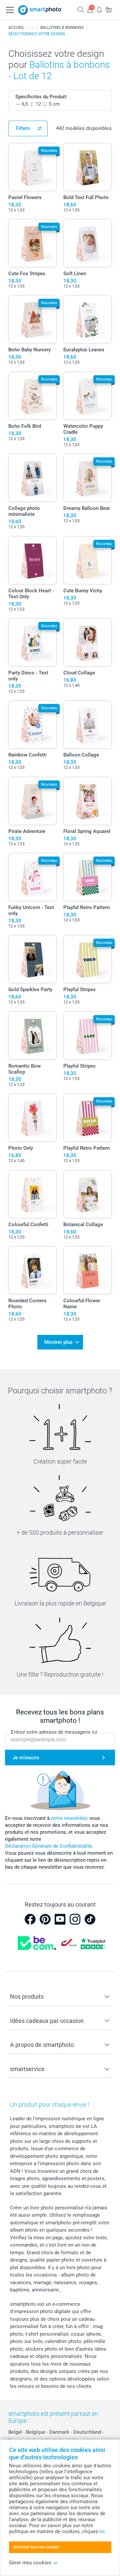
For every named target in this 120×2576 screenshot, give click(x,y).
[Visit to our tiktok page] (90, 1919)
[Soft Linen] (87, 243)
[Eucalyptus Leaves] (87, 319)
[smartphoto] (40, 10)
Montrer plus (58, 1342)
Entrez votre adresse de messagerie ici (54, 1732)
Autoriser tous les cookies (36, 2547)
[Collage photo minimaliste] (32, 478)
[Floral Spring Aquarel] (87, 801)
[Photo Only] (32, 1118)
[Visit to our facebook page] (30, 1919)
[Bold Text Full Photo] (87, 167)
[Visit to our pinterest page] (45, 1919)
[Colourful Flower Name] (87, 1270)
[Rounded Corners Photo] (32, 1270)
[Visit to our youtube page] (60, 1919)
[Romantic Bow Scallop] (32, 1036)
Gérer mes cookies (30, 2563)
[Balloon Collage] (87, 724)
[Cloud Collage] (87, 642)
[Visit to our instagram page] (75, 1919)
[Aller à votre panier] (109, 9)
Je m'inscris (26, 1758)
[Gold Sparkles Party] (32, 959)
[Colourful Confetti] (32, 1194)
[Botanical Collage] (87, 1194)
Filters (23, 128)
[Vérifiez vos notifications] (99, 9)
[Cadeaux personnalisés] (32, 28)
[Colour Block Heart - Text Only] (32, 560)
